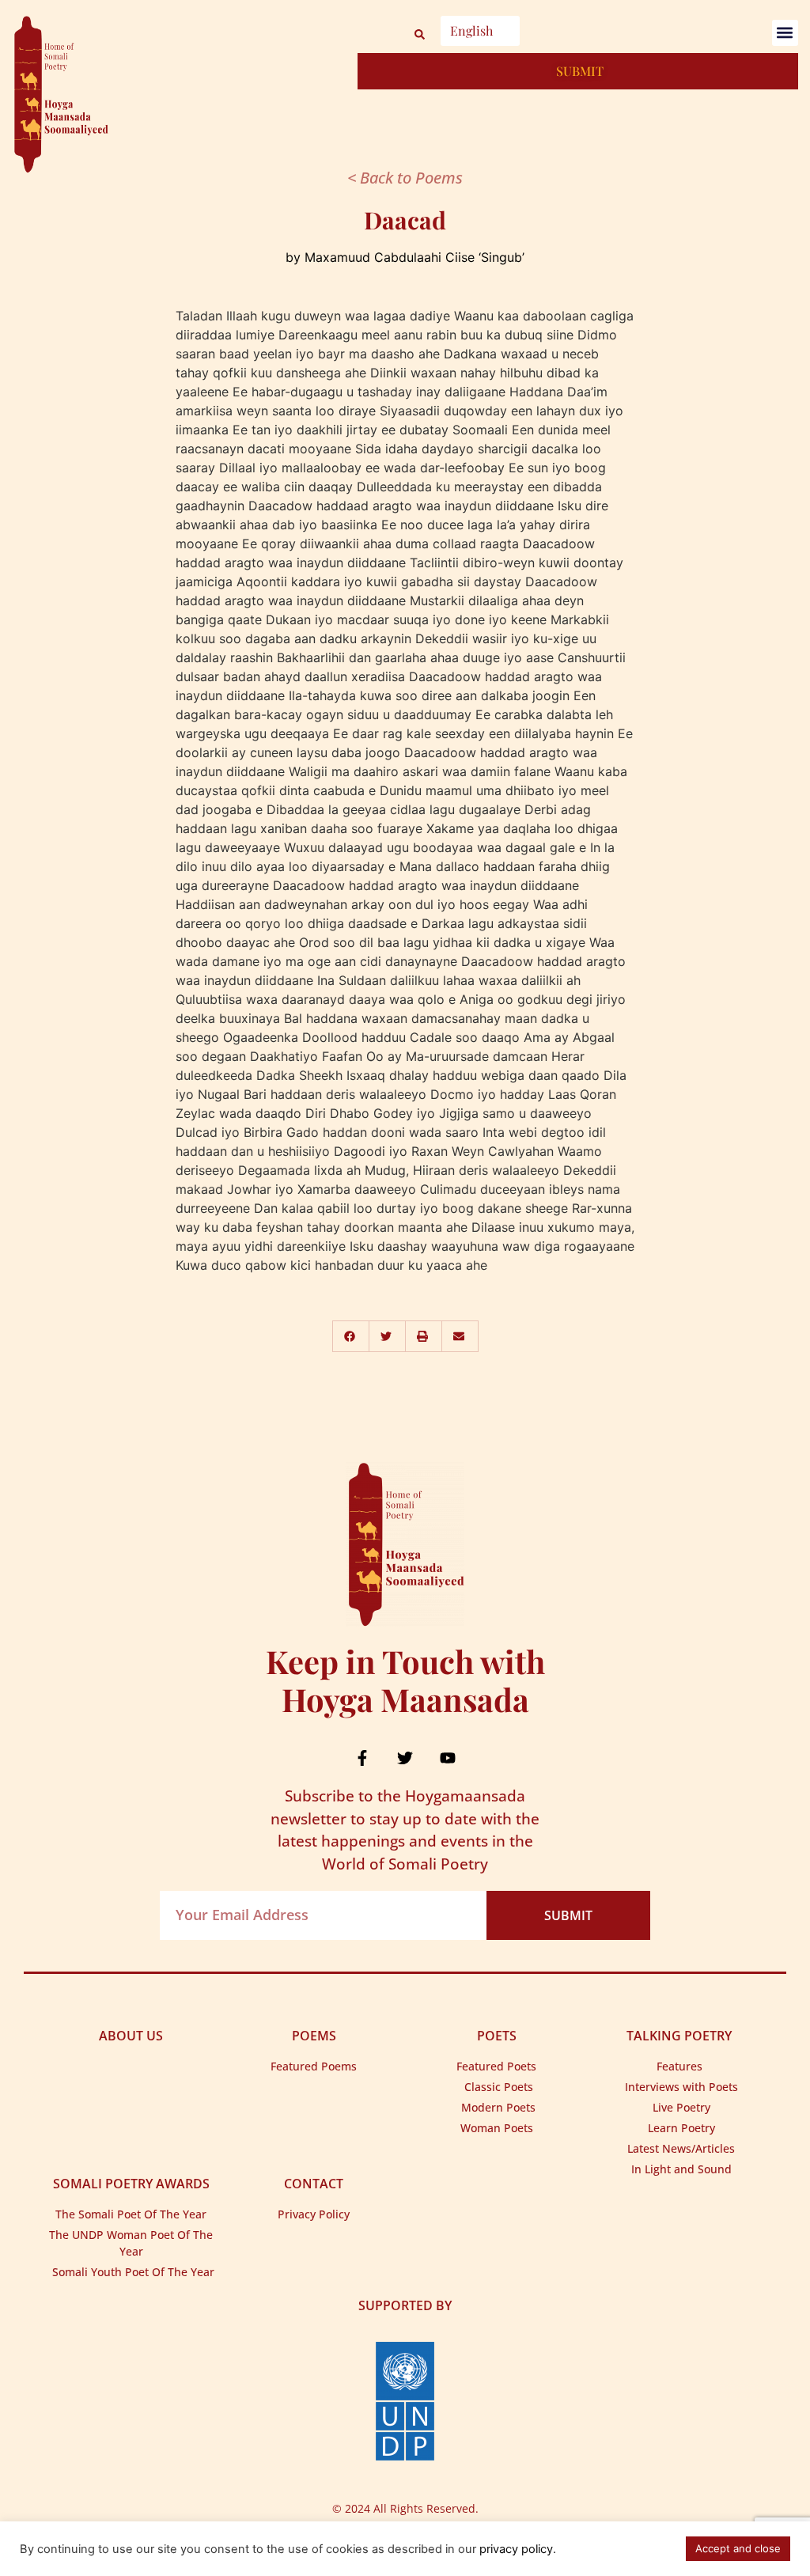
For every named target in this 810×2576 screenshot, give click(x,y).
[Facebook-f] (362, 1758)
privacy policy (516, 2549)
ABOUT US (131, 2036)
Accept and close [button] (738, 2548)
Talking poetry (679, 2036)
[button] (785, 33)
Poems (314, 2036)
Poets (497, 2036)
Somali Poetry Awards (131, 2184)
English (471, 30)
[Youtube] (448, 1758)
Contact (314, 2184)
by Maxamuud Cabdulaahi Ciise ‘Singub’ (405, 257)
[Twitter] (405, 1758)
